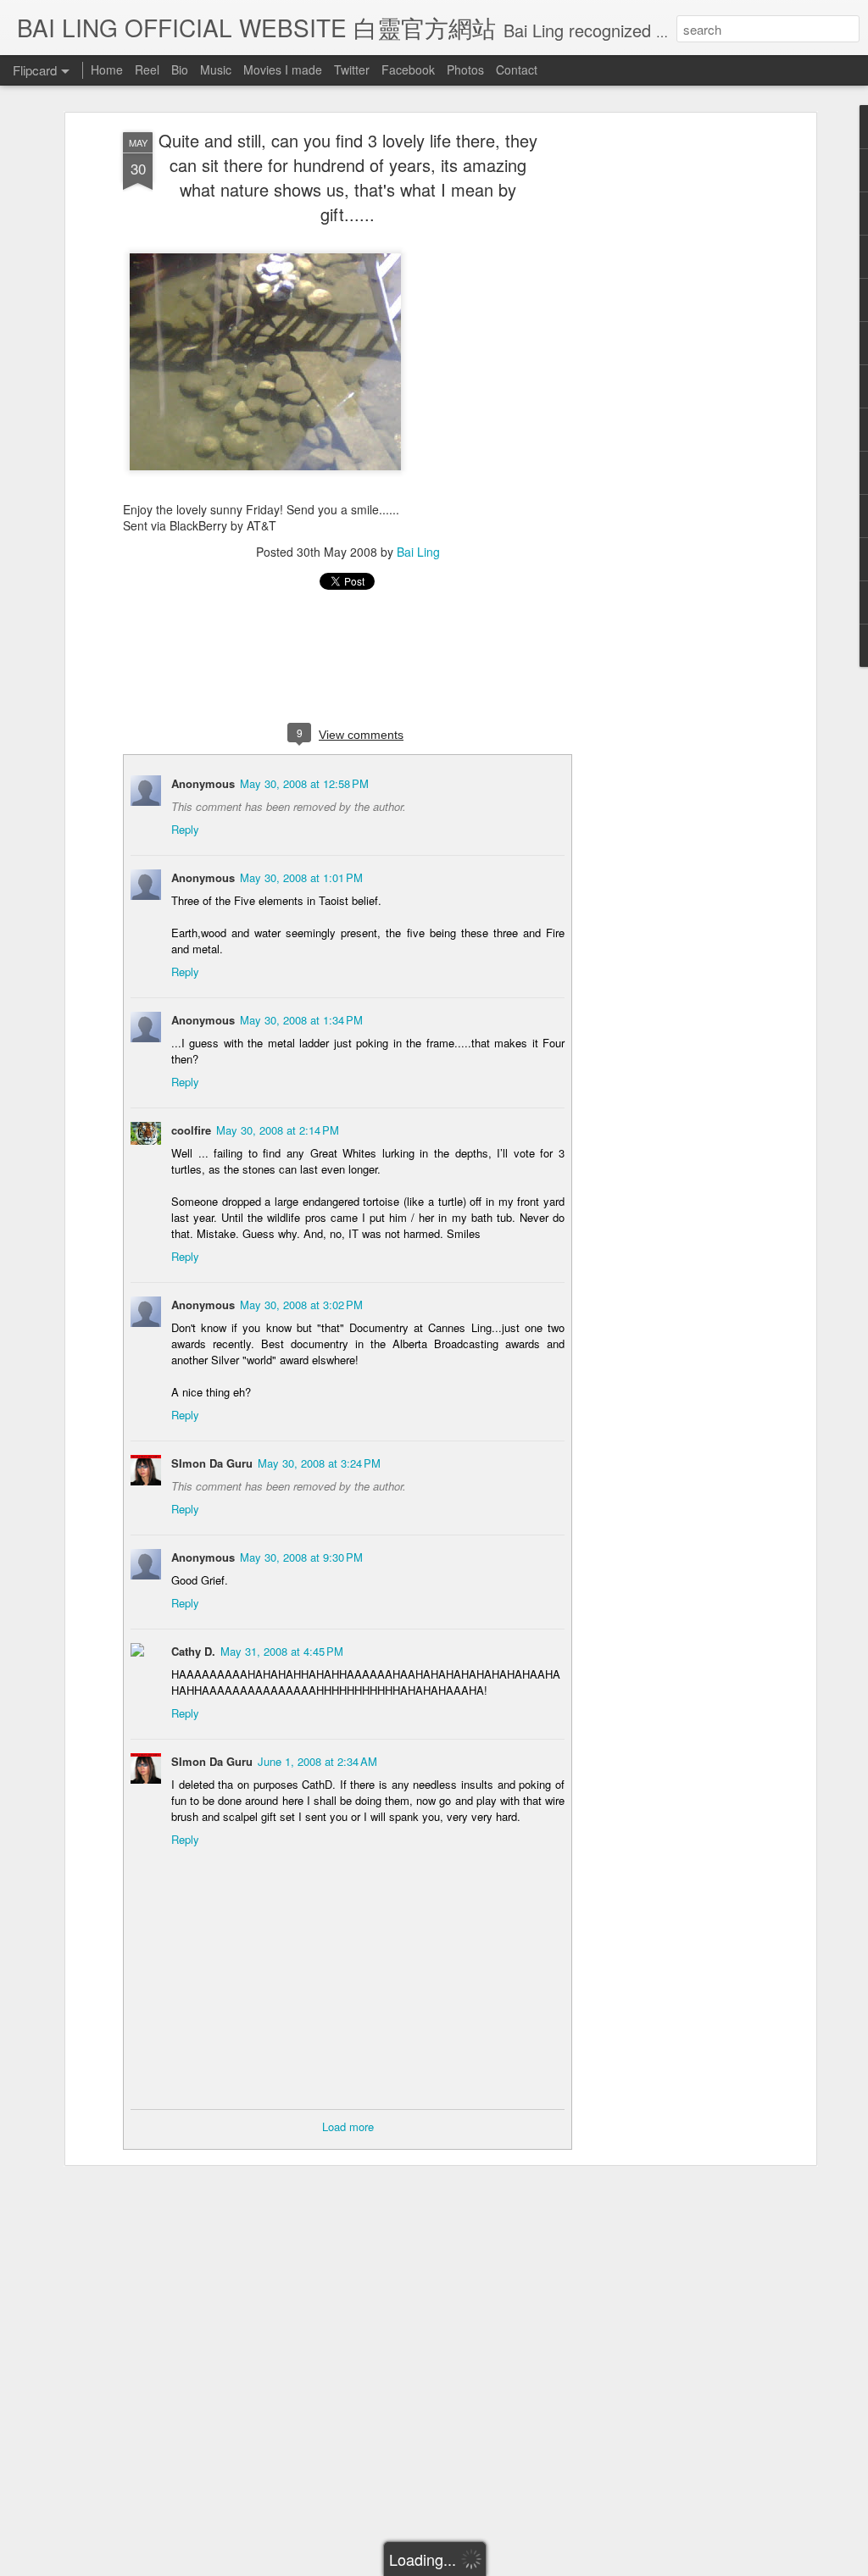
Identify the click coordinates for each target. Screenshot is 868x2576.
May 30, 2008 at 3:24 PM (319, 1463)
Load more (348, 2126)
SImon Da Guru (212, 1463)
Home (107, 69)
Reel (147, 69)
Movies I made (283, 69)
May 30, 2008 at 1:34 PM (301, 1020)
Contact (517, 69)
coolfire (191, 1130)
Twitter (352, 69)
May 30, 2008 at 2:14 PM (278, 1130)
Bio (180, 69)
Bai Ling (418, 552)
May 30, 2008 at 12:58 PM (304, 783)
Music (216, 69)
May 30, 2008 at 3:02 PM (301, 1305)
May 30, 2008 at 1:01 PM (301, 877)
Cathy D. (193, 1651)
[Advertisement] (665, 399)
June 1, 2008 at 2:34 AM (317, 1761)
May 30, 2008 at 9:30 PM (301, 1557)
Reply (185, 829)
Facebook (408, 69)
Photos (465, 69)
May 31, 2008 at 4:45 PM (282, 1651)
